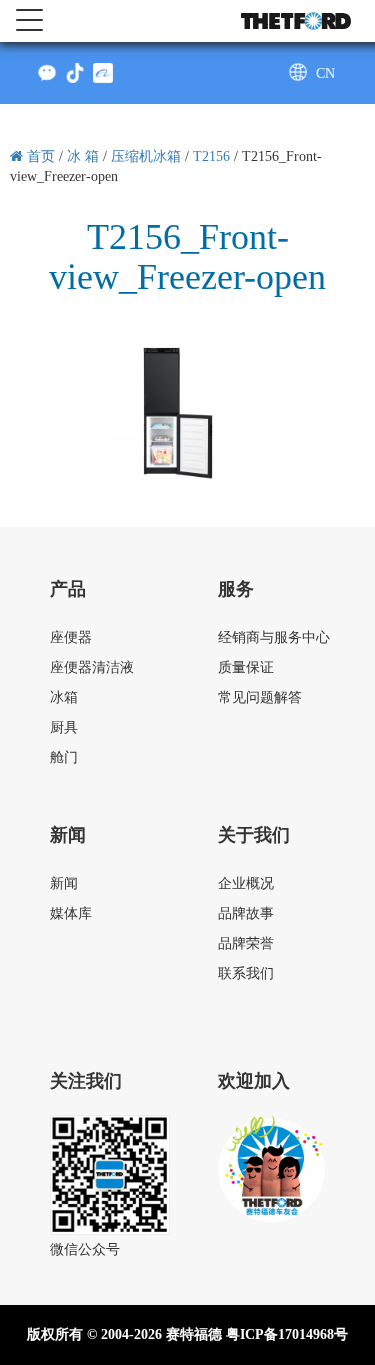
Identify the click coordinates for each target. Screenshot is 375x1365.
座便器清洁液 (92, 667)
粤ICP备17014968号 (287, 1334)
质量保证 (246, 667)
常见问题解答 (260, 697)
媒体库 (71, 913)
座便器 (71, 637)
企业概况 (246, 883)
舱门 (64, 757)
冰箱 (64, 697)
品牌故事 (246, 913)
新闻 (64, 883)
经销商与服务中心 (274, 637)
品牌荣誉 (246, 943)
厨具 (64, 727)
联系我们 (246, 973)
